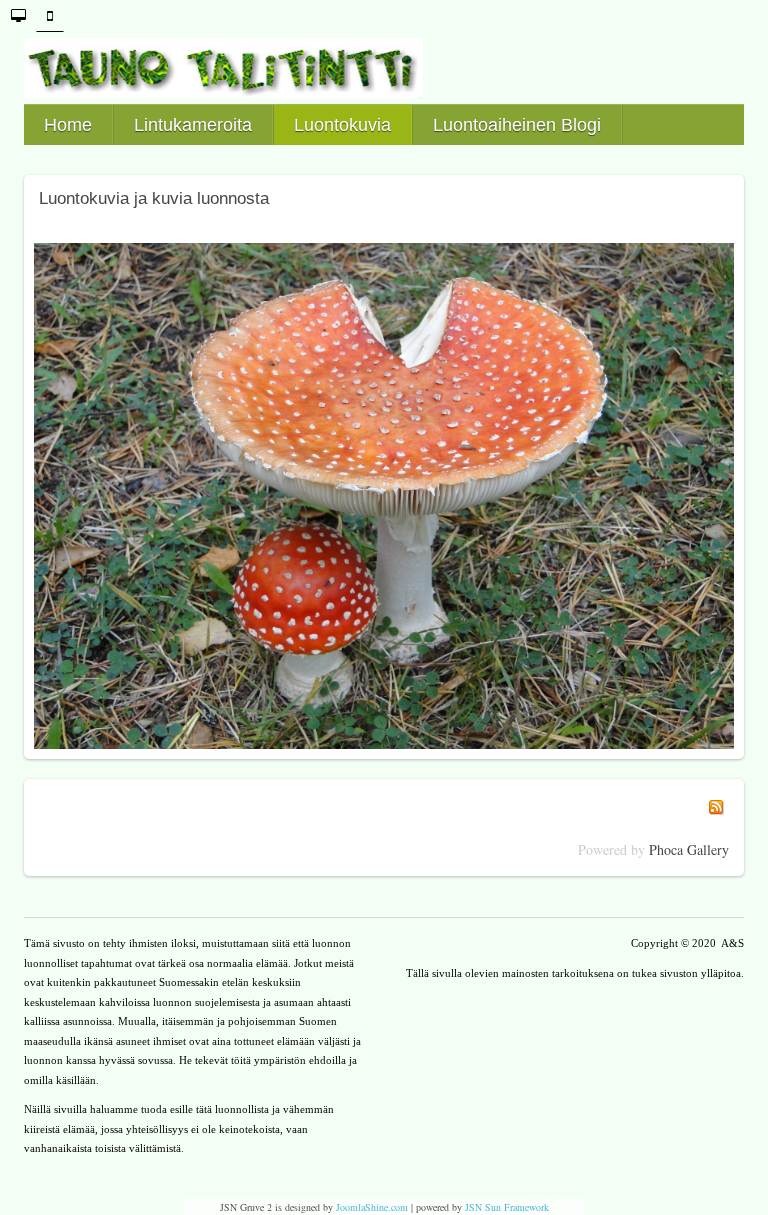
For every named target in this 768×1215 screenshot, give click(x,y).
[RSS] (716, 804)
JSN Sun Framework (507, 1207)
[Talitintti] (384, 68)
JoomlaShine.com (372, 1207)
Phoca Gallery (689, 849)
